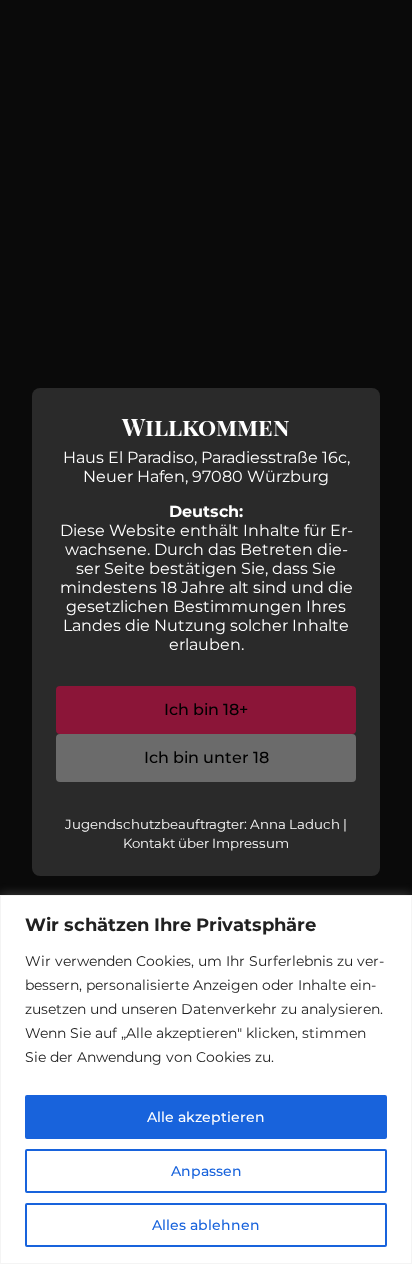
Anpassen (206, 1171)
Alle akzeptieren (206, 1117)
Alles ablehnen (206, 1225)
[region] (206, 1079)
